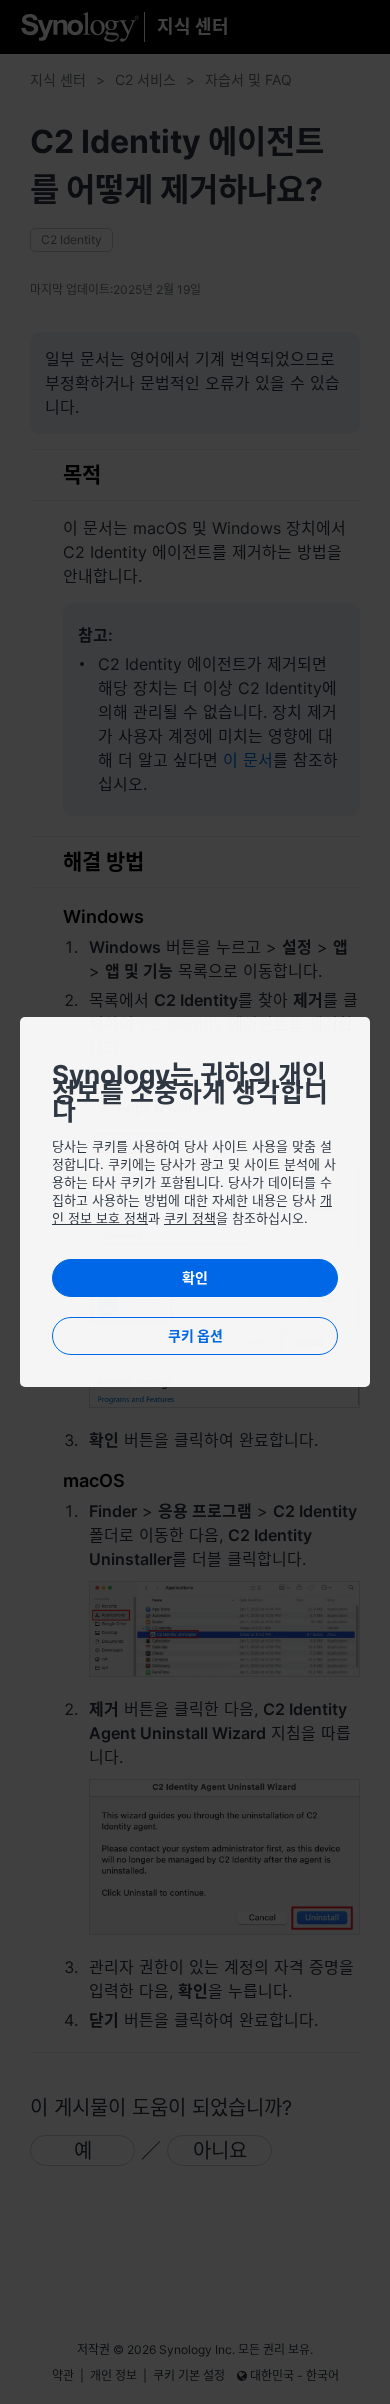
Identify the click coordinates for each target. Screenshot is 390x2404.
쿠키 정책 (190, 1218)
